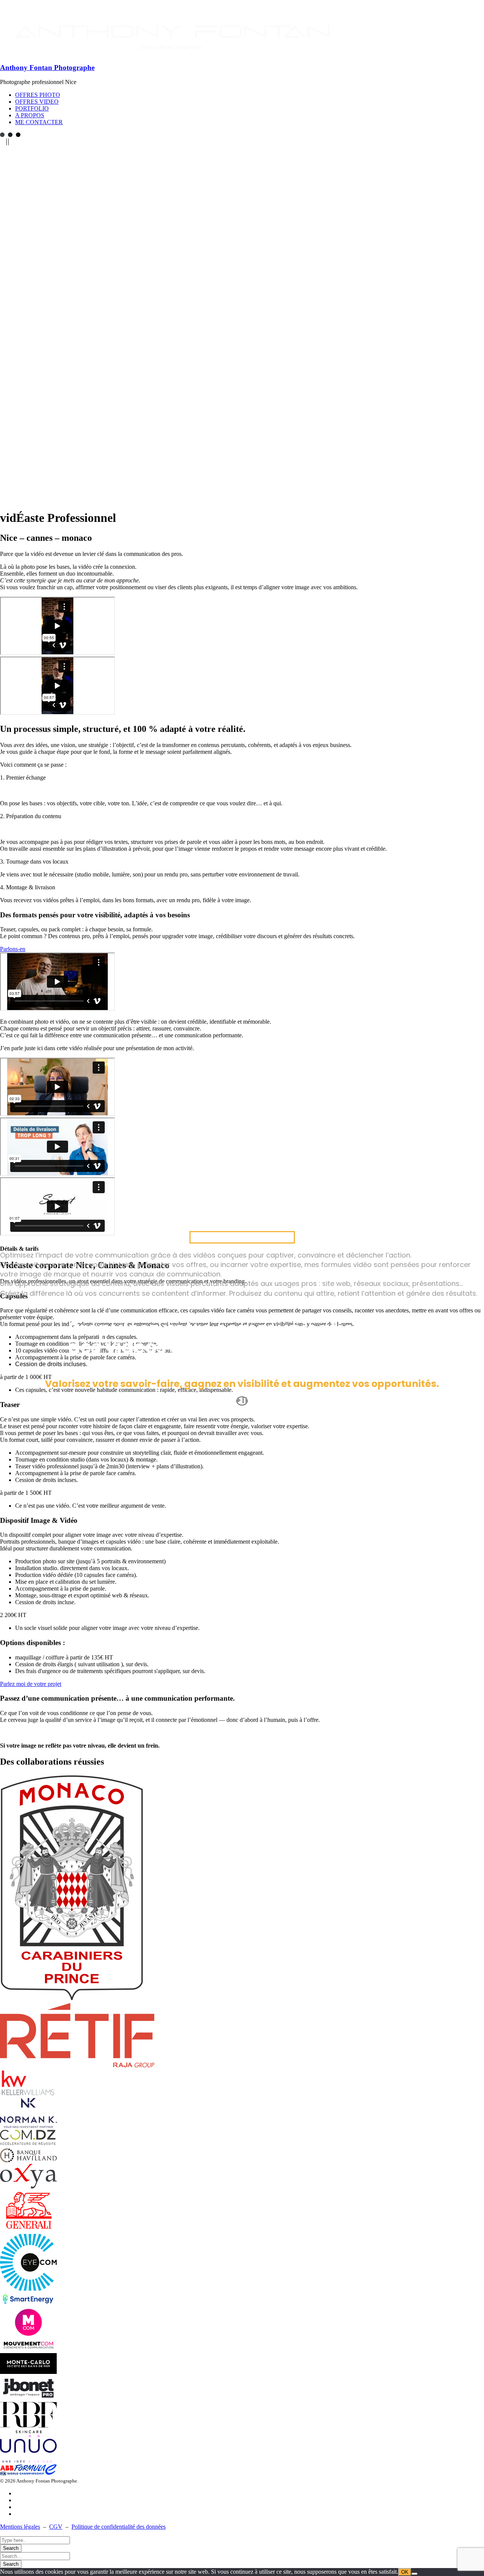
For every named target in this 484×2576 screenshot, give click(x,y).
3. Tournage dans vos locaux (34, 862)
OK (405, 2572)
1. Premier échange (23, 777)
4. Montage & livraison (28, 887)
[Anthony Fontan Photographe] (173, 53)
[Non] (414, 2574)
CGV (56, 2527)
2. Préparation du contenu (31, 816)
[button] (242, 778)
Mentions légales (20, 2527)
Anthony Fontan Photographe (47, 68)
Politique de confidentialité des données (119, 2527)
